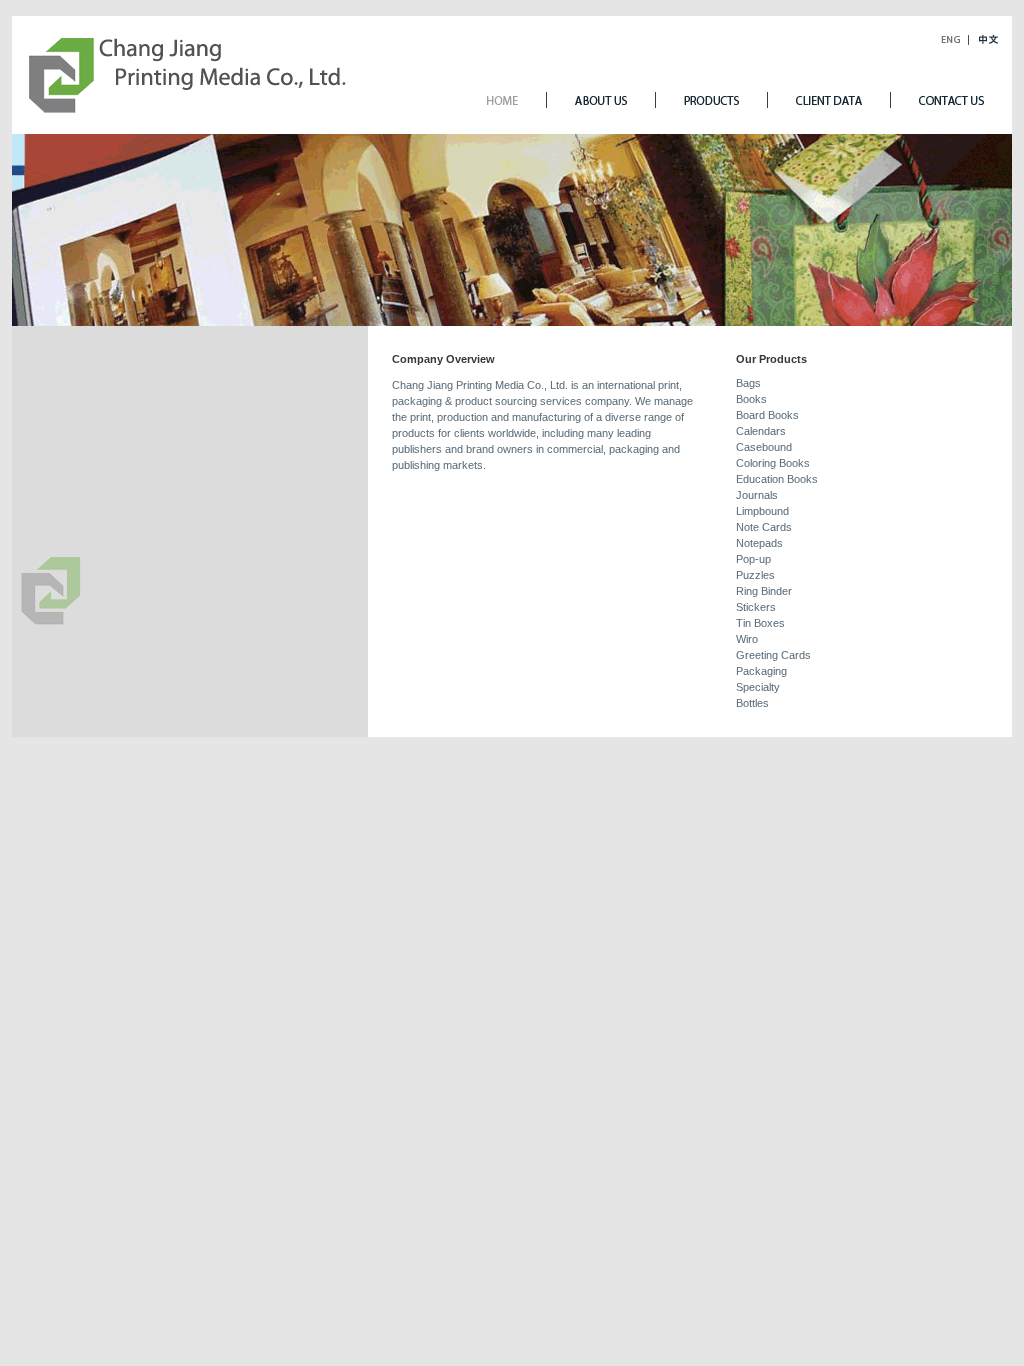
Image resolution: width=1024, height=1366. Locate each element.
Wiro (747, 639)
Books (751, 399)
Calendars (761, 431)
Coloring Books (773, 463)
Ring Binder (764, 591)
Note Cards (764, 527)
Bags (748, 383)
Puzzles (755, 575)
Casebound (764, 447)
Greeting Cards (773, 655)
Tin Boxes (760, 623)
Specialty (758, 687)
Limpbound (762, 511)
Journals (757, 495)
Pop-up (753, 559)
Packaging (761, 671)
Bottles (752, 703)
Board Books (767, 415)
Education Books (777, 479)
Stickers (756, 607)
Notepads (759, 543)
